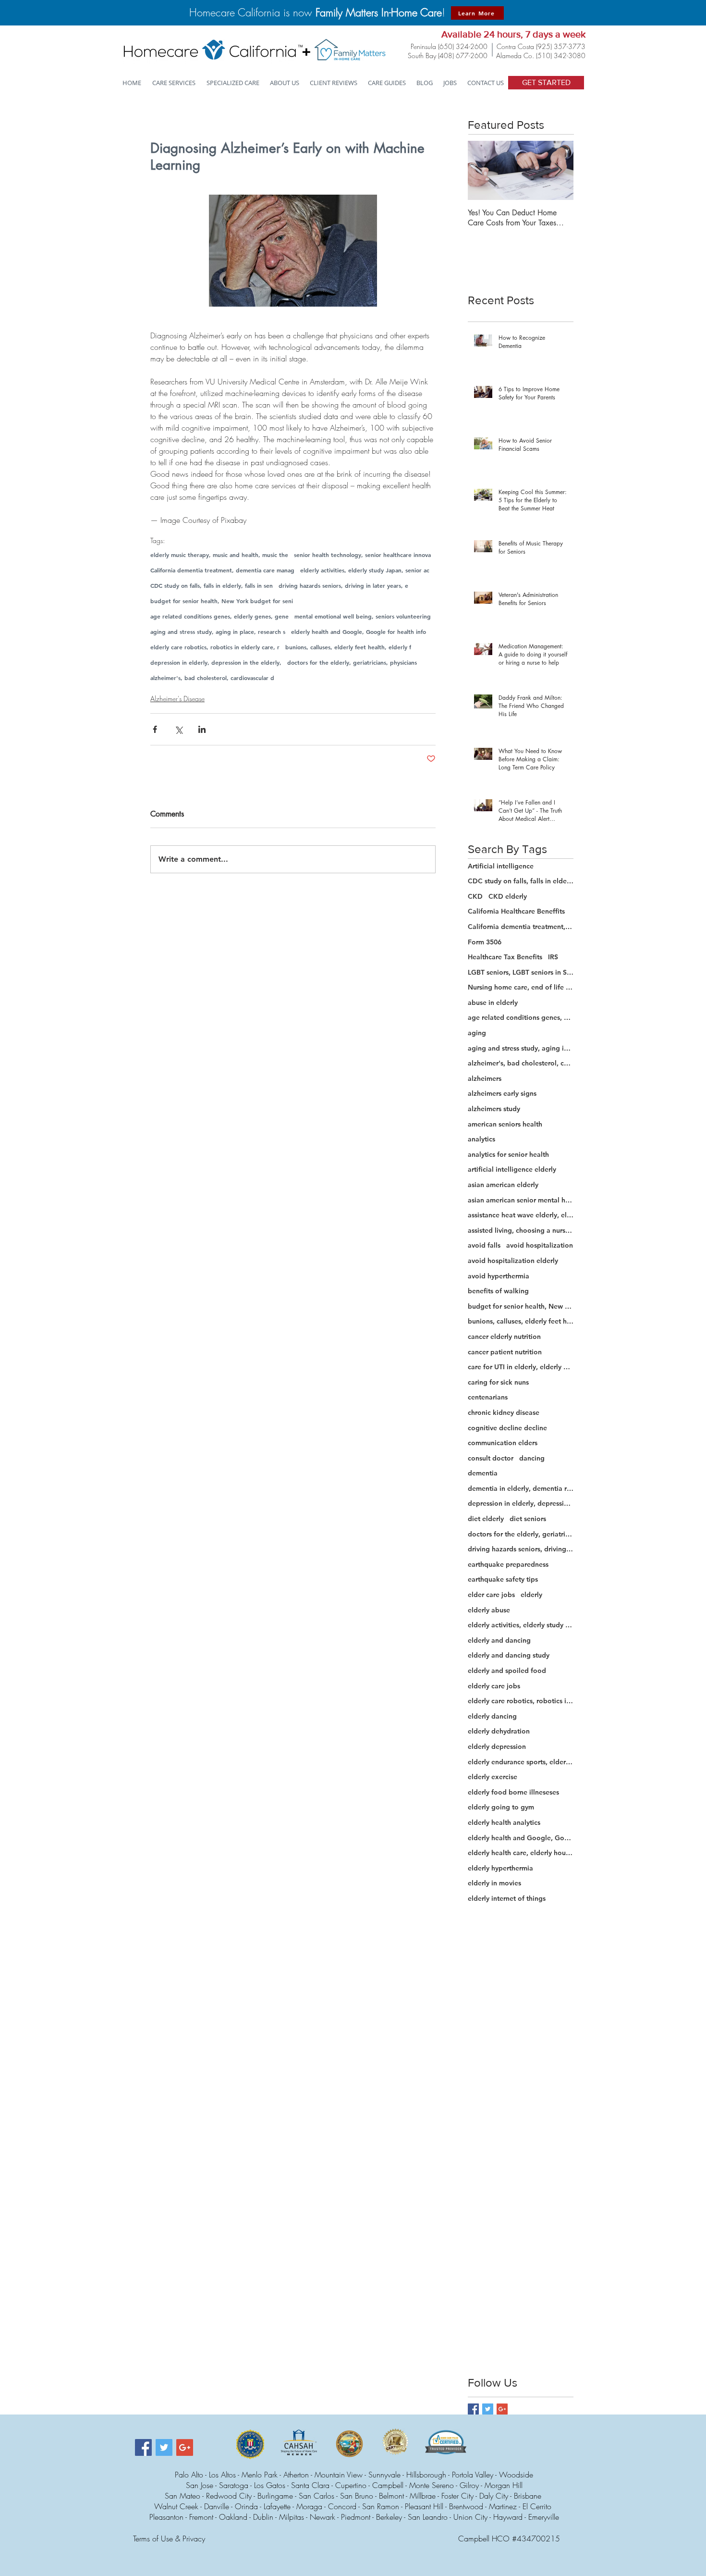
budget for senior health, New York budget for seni (222, 601)
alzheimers (485, 1078)
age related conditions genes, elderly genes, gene (219, 616)
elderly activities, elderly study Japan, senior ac (365, 570)
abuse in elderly (493, 1003)
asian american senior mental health (521, 1200)
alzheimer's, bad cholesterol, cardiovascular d (212, 678)
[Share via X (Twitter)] (178, 729)
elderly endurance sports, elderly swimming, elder (521, 1762)
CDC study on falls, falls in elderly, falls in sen (212, 586)
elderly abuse (489, 1610)
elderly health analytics (504, 1822)
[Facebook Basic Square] (473, 2409)
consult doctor (491, 1458)
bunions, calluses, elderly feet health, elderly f (348, 647)
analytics (481, 1139)
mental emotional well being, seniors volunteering (363, 616)
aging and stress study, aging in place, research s (218, 632)
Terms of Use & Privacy (169, 2539)
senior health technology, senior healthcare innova (362, 555)
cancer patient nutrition (505, 1352)
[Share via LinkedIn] (202, 729)
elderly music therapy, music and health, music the (219, 555)
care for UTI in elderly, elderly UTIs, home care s (521, 1367)
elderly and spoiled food (507, 1671)
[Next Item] (558, 170)
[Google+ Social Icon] (185, 2447)
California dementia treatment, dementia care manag (222, 570)
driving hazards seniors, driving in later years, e (343, 586)
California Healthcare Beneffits (516, 911)
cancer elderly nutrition (504, 1337)
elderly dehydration (499, 1731)
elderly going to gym (501, 1807)
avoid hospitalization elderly (513, 1261)
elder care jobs (491, 1595)
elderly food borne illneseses (513, 1792)
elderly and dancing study (509, 1655)
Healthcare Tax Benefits (505, 957)
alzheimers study (494, 1109)
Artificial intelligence (501, 866)
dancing (532, 1458)
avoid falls (484, 1245)
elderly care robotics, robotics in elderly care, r (215, 647)
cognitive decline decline (507, 1428)
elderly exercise (493, 1777)
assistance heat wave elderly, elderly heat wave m (521, 1215)
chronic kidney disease (504, 1412)
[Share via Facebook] (155, 729)
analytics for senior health (508, 1154)
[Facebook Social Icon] (143, 2447)
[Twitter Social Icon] (164, 2447)
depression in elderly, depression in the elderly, (216, 663)
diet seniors (528, 1519)
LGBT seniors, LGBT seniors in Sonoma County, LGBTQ (521, 972)
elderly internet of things (507, 1898)
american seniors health (505, 1124)
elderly (531, 1595)
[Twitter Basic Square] (488, 2409)
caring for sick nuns (498, 1382)
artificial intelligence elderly (512, 1169)
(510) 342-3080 (561, 56)
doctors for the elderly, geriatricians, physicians (352, 663)
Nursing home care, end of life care (521, 987)
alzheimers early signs (502, 1093)
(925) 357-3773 (561, 46)
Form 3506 (485, 942)
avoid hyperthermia (499, 1276)
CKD (475, 896)
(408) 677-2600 (463, 56)
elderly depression (497, 1746)
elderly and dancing (499, 1640)
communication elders (503, 1443)
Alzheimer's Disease (177, 699)
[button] (233, 83)
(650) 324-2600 (463, 46)
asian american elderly (503, 1185)
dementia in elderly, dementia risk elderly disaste (521, 1488)
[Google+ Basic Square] (502, 2409)
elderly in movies (494, 1883)
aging (477, 1033)
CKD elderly (508, 896)
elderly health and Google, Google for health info (359, 632)
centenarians (488, 1397)
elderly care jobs (494, 1686)
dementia (483, 1473)
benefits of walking (498, 1291)
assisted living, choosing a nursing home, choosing (521, 1230)
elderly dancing (492, 1716)
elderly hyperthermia (500, 1868)
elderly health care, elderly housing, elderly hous (521, 1853)
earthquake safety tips (503, 1579)
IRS (553, 957)
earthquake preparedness (508, 1564)
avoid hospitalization (540, 1245)
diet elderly (486, 1519)
